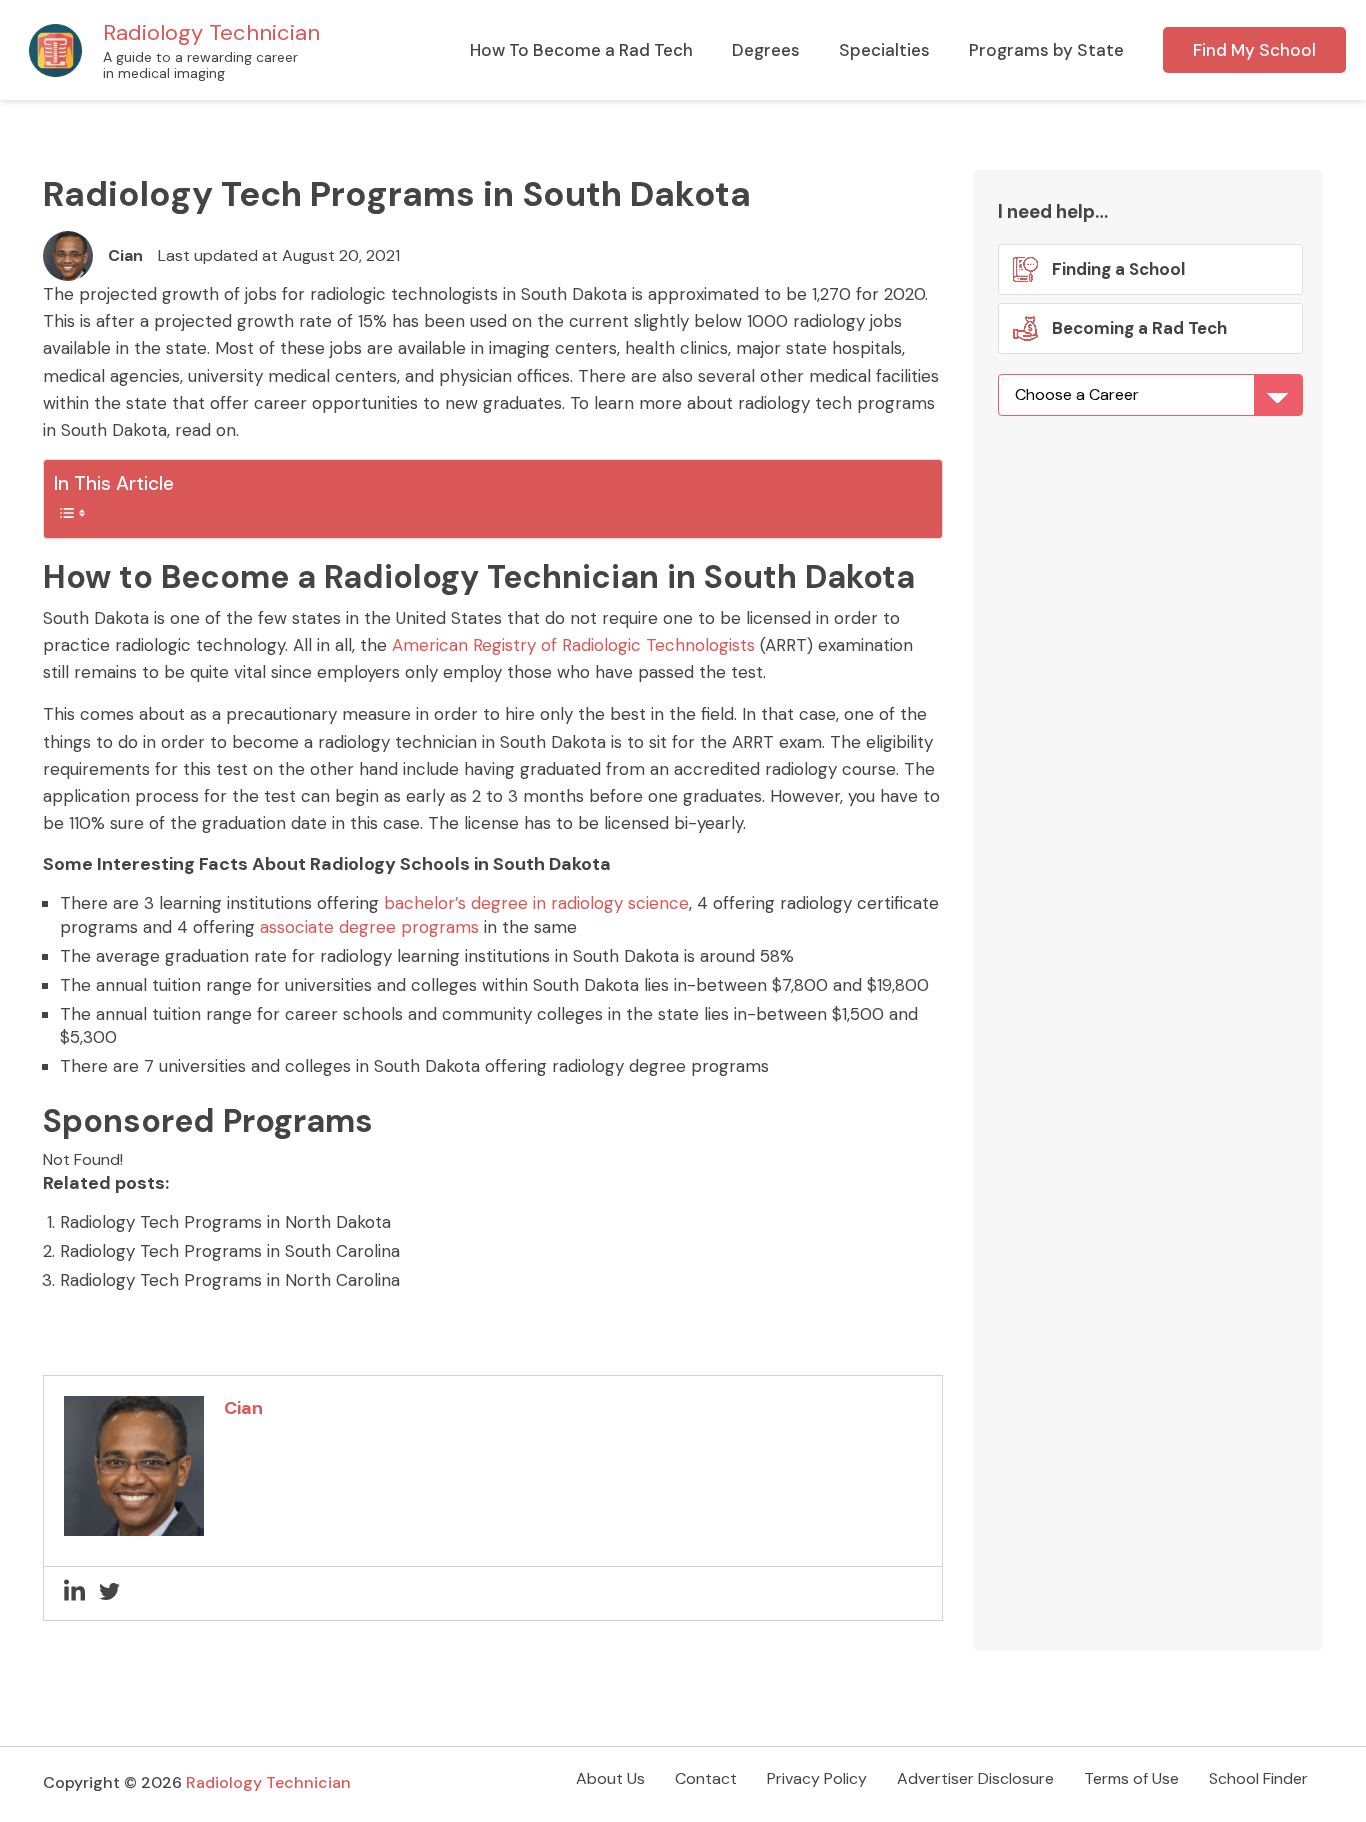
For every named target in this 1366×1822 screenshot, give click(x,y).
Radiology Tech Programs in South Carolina (230, 1251)
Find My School (1254, 50)
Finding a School (1118, 269)
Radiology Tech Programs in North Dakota (225, 1222)
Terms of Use (1131, 1778)
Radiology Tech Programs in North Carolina (230, 1280)
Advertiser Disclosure (975, 1778)
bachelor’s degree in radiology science (536, 903)
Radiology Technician (211, 32)
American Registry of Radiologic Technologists (573, 645)
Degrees (766, 50)
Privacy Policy (817, 1778)
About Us (610, 1778)
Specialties (884, 50)
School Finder (1258, 1778)
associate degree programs (369, 927)
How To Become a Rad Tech (581, 50)
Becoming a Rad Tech (1137, 328)
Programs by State (1046, 50)
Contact (706, 1778)
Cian (125, 255)
